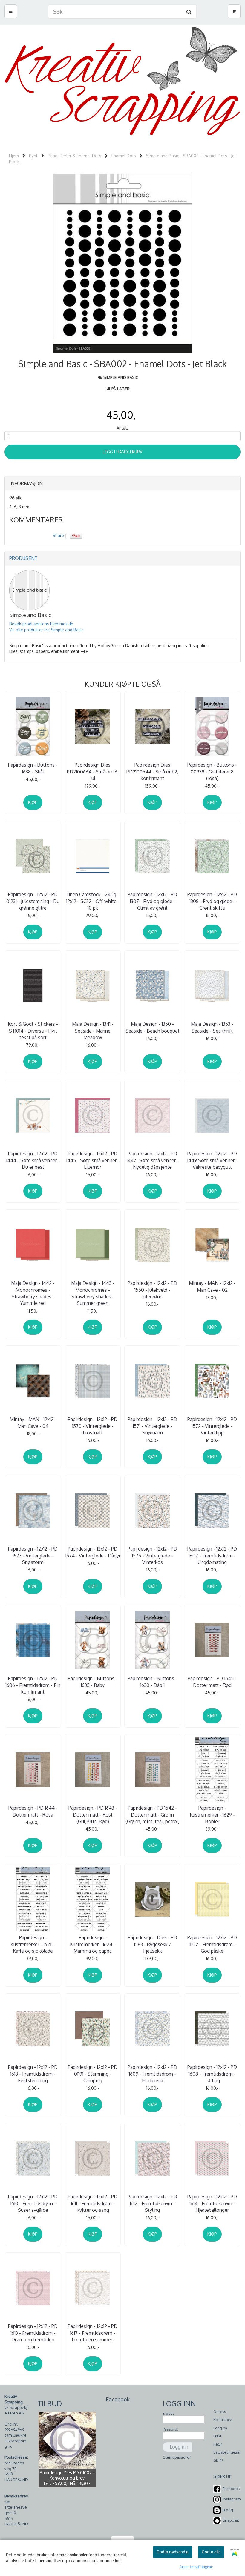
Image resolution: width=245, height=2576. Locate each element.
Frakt (217, 2436)
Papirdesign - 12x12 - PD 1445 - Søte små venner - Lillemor (93, 1160)
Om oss (220, 2412)
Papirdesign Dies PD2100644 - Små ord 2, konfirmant (152, 772)
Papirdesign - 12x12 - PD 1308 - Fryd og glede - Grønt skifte (212, 901)
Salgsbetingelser (227, 2452)
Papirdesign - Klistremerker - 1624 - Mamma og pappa (93, 1944)
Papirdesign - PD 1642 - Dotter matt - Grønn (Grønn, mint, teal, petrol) (153, 1815)
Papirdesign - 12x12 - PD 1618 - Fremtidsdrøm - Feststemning (33, 2074)
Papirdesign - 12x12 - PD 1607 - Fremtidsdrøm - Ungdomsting (212, 1555)
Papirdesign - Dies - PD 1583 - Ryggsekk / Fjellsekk (153, 1944)
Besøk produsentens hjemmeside (41, 624)
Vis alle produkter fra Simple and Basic (46, 630)
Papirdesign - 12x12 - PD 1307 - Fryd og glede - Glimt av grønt (152, 901)
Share (58, 535)
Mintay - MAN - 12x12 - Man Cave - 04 (33, 1422)
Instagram (232, 2499)
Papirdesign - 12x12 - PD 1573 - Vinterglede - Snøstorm (33, 1555)
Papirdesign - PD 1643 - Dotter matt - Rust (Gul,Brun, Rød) (93, 1815)
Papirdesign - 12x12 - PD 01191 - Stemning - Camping (93, 2074)
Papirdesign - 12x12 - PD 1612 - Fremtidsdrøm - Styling (152, 2203)
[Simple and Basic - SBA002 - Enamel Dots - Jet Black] (122, 263)
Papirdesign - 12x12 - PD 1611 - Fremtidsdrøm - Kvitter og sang (93, 2203)
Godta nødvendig (173, 2552)
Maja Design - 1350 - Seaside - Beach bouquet (153, 1027)
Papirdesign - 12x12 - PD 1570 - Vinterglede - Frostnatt (93, 1426)
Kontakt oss (223, 2420)
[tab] (122, 484)
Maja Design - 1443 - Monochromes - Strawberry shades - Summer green (93, 1293)
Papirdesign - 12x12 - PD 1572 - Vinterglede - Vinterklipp (212, 1426)
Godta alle (211, 2552)
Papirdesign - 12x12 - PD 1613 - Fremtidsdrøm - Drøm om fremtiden (33, 2333)
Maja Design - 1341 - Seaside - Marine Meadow (93, 1031)
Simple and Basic (121, 377)
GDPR (218, 2460)
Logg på (220, 2428)
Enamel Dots (124, 156)
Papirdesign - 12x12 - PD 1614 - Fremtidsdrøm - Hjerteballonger (212, 2203)
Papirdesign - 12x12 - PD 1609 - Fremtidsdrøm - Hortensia (152, 2074)
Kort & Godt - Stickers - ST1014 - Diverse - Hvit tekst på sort (33, 1031)
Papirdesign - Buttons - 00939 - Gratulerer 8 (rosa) (212, 772)
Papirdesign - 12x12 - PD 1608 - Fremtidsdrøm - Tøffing (212, 2074)
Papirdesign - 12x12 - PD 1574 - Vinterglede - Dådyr (93, 1552)
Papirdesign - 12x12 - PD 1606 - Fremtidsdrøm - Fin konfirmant (33, 1685)
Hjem (14, 156)
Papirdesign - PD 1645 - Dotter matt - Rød (212, 1682)
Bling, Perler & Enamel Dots (75, 156)
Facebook (231, 2489)
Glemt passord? (177, 2457)
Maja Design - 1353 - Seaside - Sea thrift (212, 1027)
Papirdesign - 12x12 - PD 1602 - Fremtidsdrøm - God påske (212, 1944)
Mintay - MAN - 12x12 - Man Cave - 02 (212, 1286)
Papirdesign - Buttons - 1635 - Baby (93, 1682)
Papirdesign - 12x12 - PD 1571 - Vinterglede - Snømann (152, 1426)
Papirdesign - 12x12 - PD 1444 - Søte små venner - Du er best (33, 1160)
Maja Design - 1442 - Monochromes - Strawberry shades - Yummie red (33, 1293)
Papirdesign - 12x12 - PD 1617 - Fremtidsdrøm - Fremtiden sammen (93, 2333)
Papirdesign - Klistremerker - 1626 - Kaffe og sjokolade (33, 1944)
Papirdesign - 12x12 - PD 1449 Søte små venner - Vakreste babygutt (212, 1160)
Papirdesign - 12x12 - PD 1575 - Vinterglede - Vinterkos (152, 1555)
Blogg (228, 2510)
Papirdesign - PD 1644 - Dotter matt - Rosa (33, 1811)
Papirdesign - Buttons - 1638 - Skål (33, 768)
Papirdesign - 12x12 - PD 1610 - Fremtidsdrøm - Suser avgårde (33, 2203)
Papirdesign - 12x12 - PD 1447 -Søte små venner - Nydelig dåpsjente (153, 1160)
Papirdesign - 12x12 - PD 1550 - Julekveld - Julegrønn (152, 1290)
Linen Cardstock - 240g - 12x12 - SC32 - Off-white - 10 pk (93, 901)
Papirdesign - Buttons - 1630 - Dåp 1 (152, 1682)
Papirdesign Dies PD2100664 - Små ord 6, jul (93, 772)
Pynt (33, 156)
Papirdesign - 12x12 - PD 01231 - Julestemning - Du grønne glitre (33, 901)
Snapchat (231, 2520)
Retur (218, 2444)
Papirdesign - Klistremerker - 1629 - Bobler (212, 1815)
